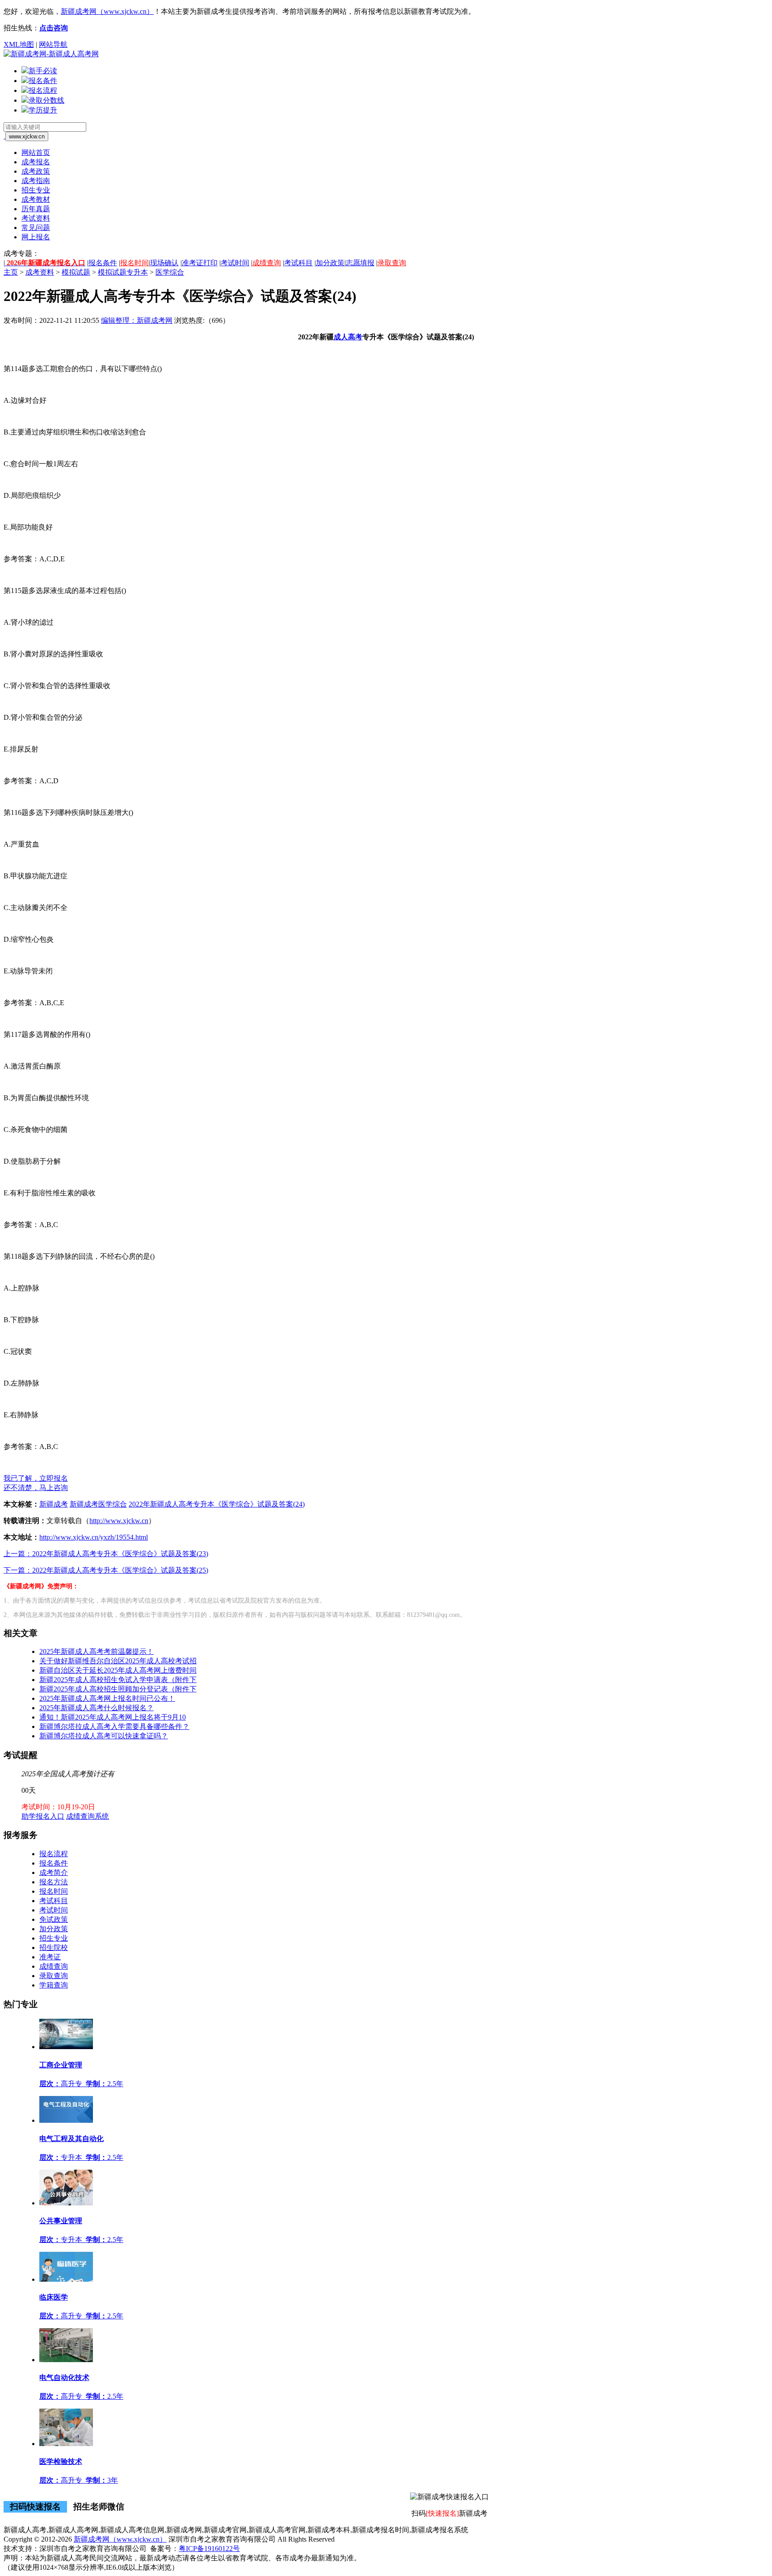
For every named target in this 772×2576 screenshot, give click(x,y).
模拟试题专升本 (123, 272)
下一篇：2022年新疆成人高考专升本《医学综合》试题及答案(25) (106, 1570)
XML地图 (19, 44)
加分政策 (330, 263)
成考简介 (54, 1873)
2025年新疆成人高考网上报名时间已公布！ (107, 1698)
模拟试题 (76, 272)
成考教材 (36, 199)
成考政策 (36, 171)
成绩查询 (267, 263)
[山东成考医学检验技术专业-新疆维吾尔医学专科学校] (66, 2444)
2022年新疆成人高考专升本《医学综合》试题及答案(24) (217, 1504)
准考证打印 (200, 263)
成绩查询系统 (88, 1816)
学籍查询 (54, 1985)
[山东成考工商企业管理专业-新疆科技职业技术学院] (66, 2047)
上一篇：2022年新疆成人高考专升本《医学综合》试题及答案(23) (106, 1554)
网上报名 (36, 237)
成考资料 (40, 272)
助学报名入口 (43, 1816)
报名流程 (54, 1854)
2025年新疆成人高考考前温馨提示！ (96, 1651)
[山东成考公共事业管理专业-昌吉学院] (66, 2203)
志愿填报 (360, 263)
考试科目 (298, 263)
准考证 (50, 1957)
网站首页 (36, 152)
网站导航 (53, 44)
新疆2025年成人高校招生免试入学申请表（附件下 (118, 1680)
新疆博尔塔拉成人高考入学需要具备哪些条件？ (114, 1726)
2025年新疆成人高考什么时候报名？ (96, 1708)
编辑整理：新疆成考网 (137, 320)
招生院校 (54, 1948)
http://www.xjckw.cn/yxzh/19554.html (94, 1537)
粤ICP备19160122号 (209, 2549)
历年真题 (36, 209)
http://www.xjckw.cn (119, 1521)
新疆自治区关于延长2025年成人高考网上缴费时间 (118, 1670)
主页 (11, 272)
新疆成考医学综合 (98, 1504)
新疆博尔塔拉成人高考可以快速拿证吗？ (104, 1736)
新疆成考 (54, 1504)
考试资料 (36, 218)
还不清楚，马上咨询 (36, 1488)
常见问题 (36, 228)
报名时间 (134, 263)
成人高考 (348, 337)
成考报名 (36, 162)
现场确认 (164, 263)
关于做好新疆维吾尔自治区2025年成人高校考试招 (118, 1661)
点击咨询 (54, 28)
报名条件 (103, 263)
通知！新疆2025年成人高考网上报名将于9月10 (113, 1717)
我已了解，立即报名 (36, 1478)
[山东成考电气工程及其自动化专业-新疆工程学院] (66, 2120)
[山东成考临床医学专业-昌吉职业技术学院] (66, 2279)
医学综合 (170, 272)
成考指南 (36, 181)
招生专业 (36, 190)
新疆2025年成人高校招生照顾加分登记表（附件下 (118, 1689)
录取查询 (392, 263)
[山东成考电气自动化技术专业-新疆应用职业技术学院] (66, 2360)
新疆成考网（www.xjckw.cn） (107, 11)
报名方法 (54, 1882)
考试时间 (235, 263)
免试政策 (54, 1919)
